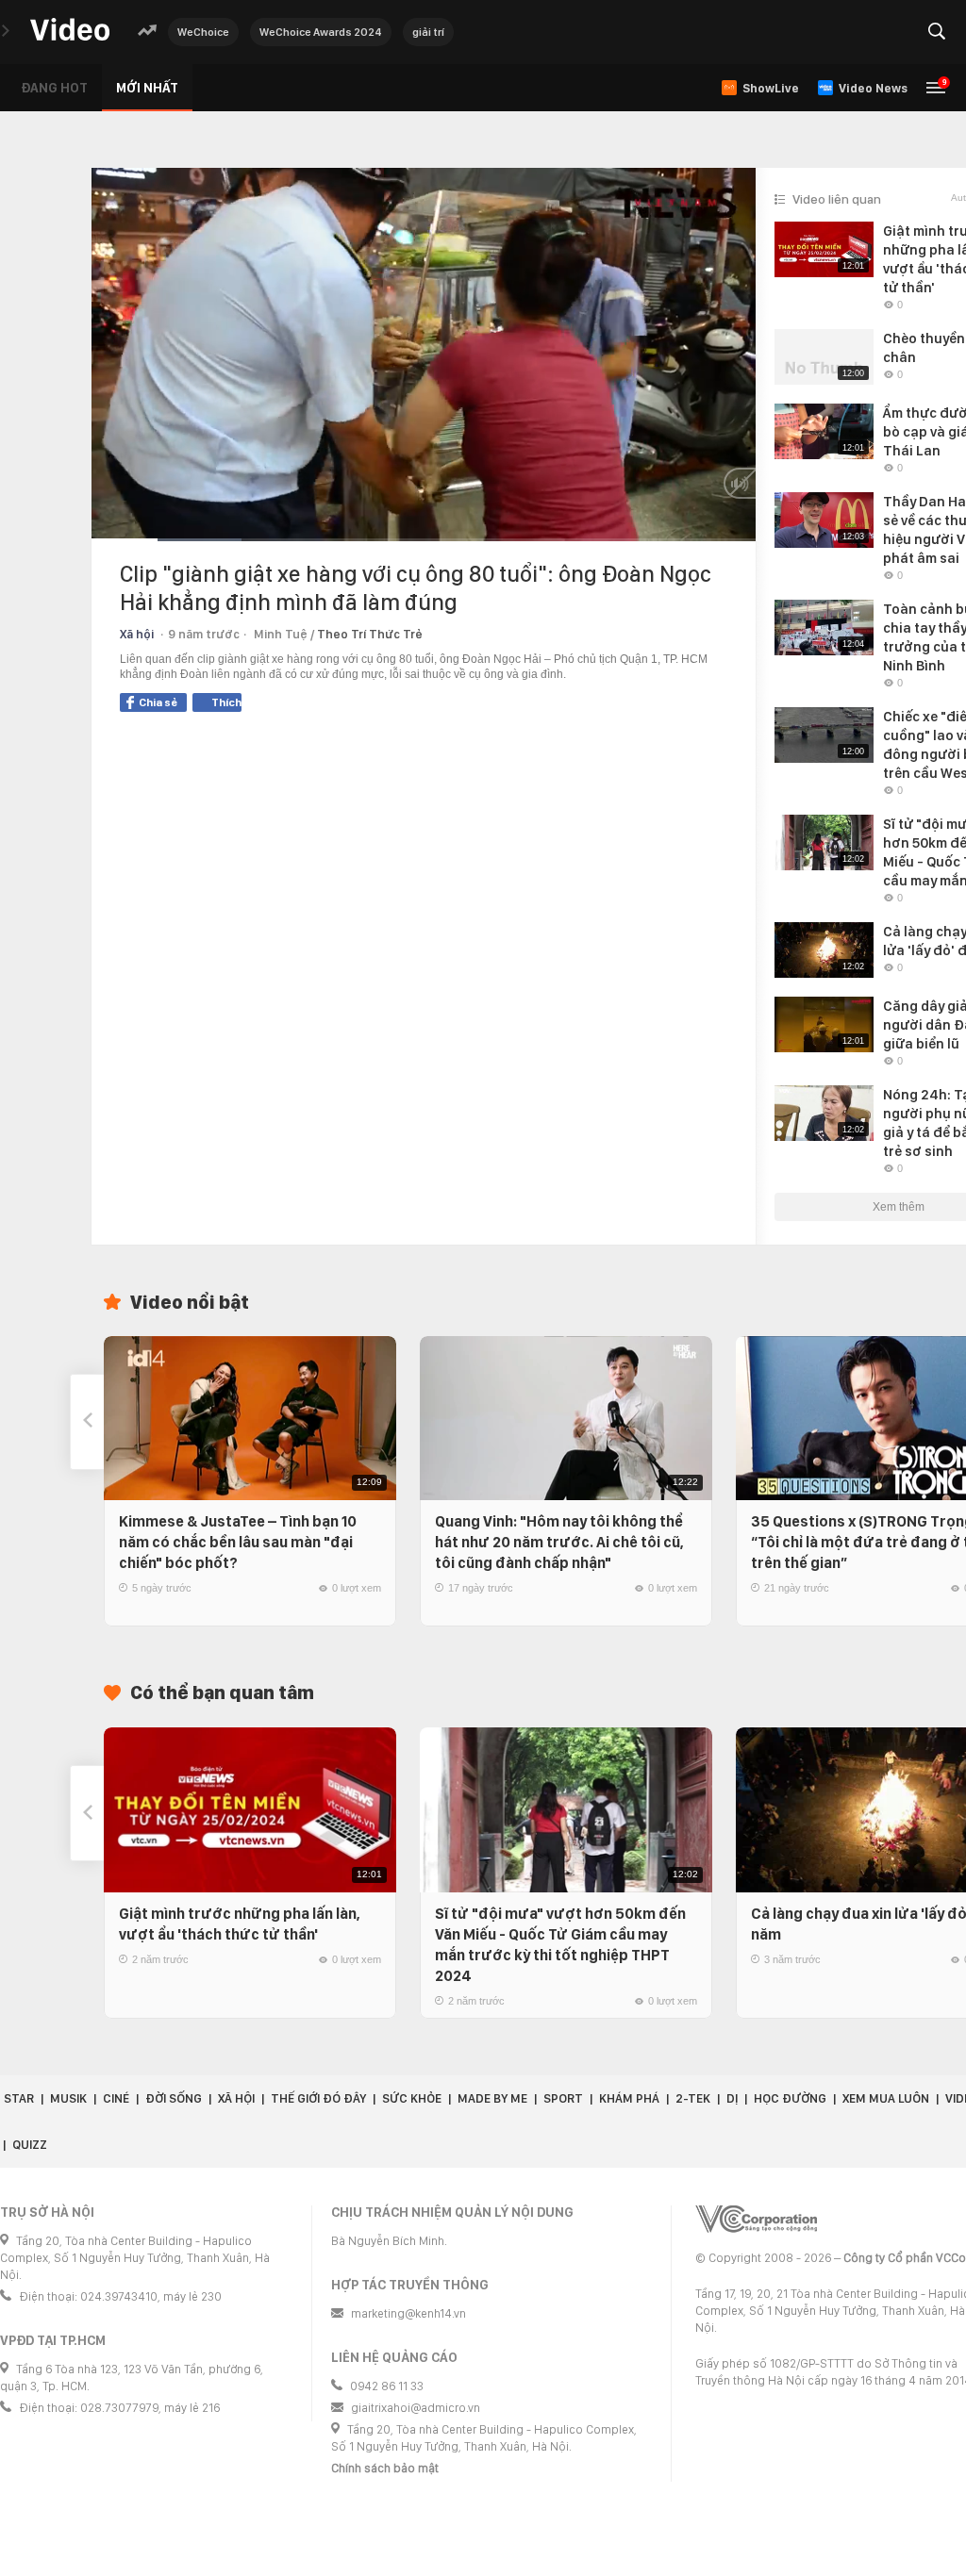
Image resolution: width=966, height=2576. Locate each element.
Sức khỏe (412, 2098)
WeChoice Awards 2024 (321, 32)
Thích (226, 702)
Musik (68, 2098)
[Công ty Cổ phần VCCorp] (756, 2219)
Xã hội (137, 634)
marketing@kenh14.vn (408, 2313)
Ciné (116, 2098)
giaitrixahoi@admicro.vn (416, 2408)
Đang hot (54, 88)
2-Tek (693, 2098)
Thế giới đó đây (318, 2098)
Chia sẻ (158, 702)
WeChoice (203, 32)
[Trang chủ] (70, 31)
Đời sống (174, 2098)
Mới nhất (147, 88)
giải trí (428, 32)
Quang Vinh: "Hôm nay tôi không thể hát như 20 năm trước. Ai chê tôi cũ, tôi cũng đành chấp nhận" (559, 1542)
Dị (732, 2098)
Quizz (30, 2145)
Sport (563, 2098)
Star (19, 2098)
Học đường (790, 2098)
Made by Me (492, 2098)
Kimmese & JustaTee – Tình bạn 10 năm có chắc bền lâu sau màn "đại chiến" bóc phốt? (238, 1542)
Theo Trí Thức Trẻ (370, 634)
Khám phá (629, 2098)
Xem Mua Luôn (886, 2098)
